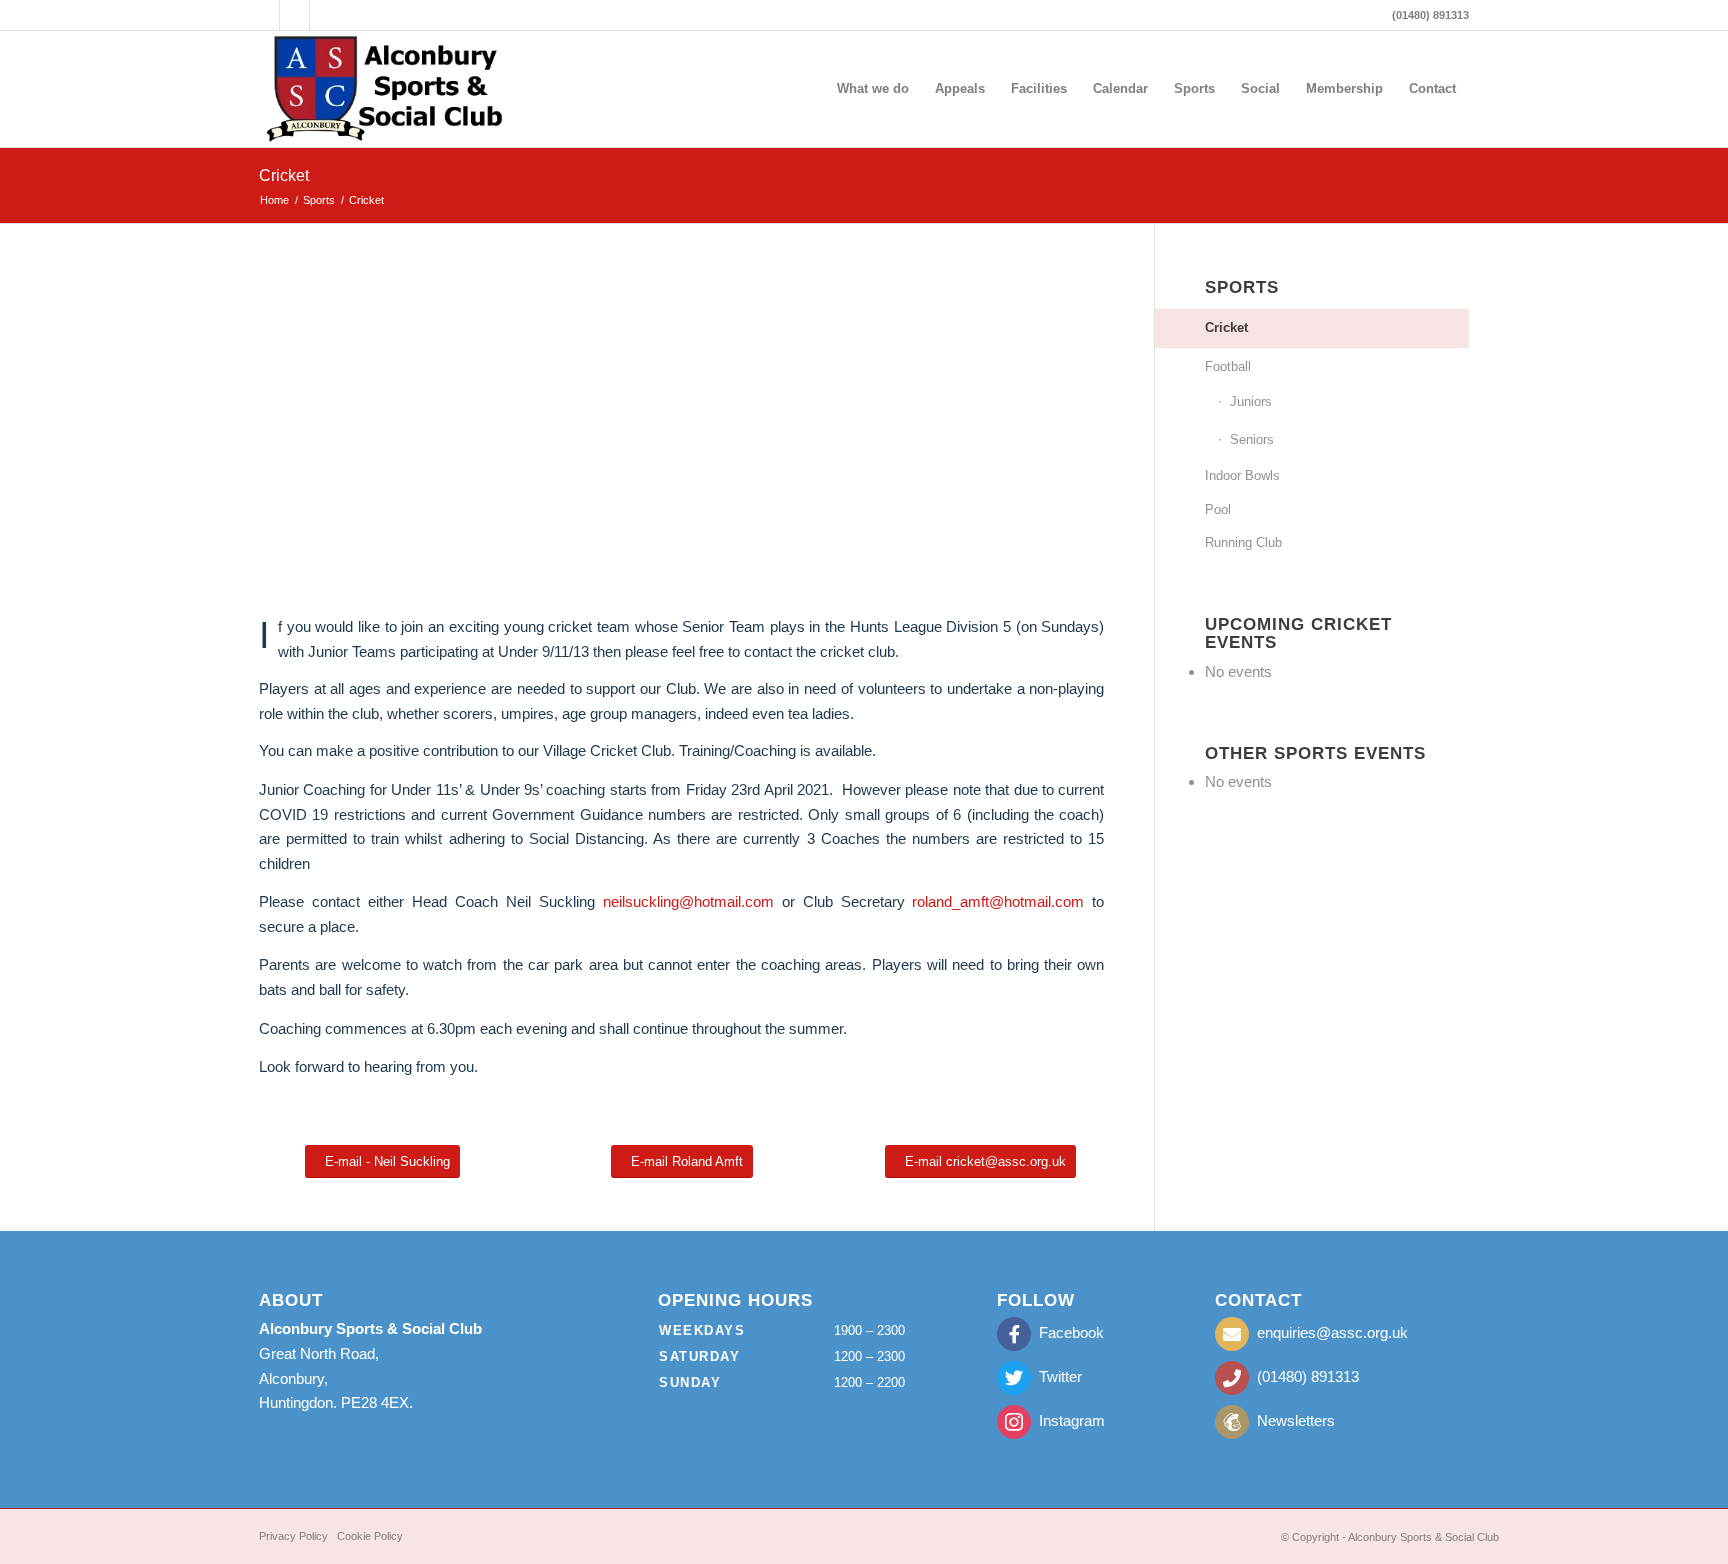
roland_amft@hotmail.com (998, 901)
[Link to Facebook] (294, 15)
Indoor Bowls (1242, 475)
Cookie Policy (370, 1536)
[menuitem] (873, 89)
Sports (1242, 287)
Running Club (1243, 542)
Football (1228, 366)
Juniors (1251, 401)
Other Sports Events (1315, 753)
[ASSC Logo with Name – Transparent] (385, 89)
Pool (1218, 509)
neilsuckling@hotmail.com (688, 901)
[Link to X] (264, 15)
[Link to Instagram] (325, 15)
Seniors (1252, 439)
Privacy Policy (293, 1536)
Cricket (284, 175)
